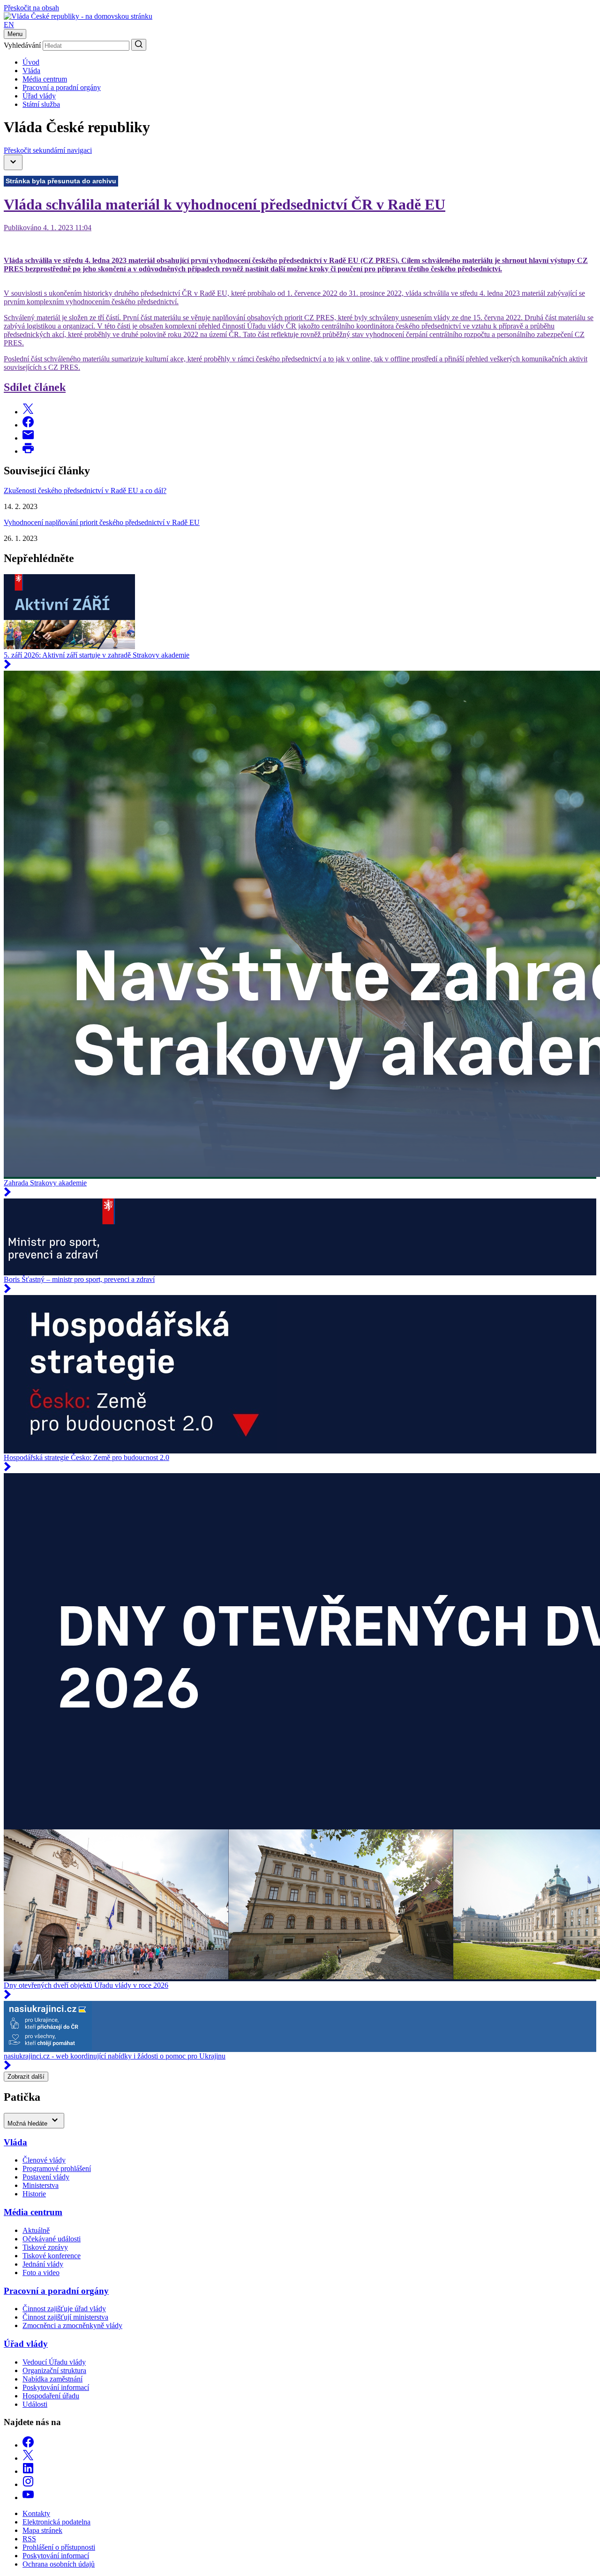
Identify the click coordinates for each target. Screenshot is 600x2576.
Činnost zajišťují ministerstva (65, 2317)
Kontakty (36, 2513)
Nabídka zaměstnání (52, 2379)
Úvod (31, 62)
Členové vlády (44, 2160)
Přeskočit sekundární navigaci (48, 150)
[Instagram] (28, 2484)
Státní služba (41, 104)
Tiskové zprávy (45, 2247)
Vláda (31, 71)
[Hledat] (139, 45)
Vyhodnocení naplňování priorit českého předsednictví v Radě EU (102, 522)
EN (9, 25)
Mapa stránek (42, 2530)
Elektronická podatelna (56, 2522)
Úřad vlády (39, 96)
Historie (34, 2194)
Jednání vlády (43, 2264)
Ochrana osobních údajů (59, 2564)
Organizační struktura (54, 2370)
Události (35, 2404)
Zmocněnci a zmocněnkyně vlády (72, 2325)
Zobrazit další (26, 2077)
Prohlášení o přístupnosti (59, 2547)
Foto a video (41, 2273)
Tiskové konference (52, 2256)
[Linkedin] (28, 2471)
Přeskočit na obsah (31, 8)
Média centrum (45, 79)
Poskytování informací (56, 2387)
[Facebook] (28, 2445)
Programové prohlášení (57, 2168)
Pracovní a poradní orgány (62, 87)
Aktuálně (36, 2230)
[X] (28, 2458)
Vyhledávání (22, 45)
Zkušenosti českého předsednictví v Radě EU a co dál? (85, 490)
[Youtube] (28, 2497)
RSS (29, 2539)
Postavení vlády (46, 2177)
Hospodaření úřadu (51, 2396)
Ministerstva (41, 2185)
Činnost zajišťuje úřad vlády (64, 2309)
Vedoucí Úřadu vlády (54, 2362)
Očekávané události (52, 2239)
